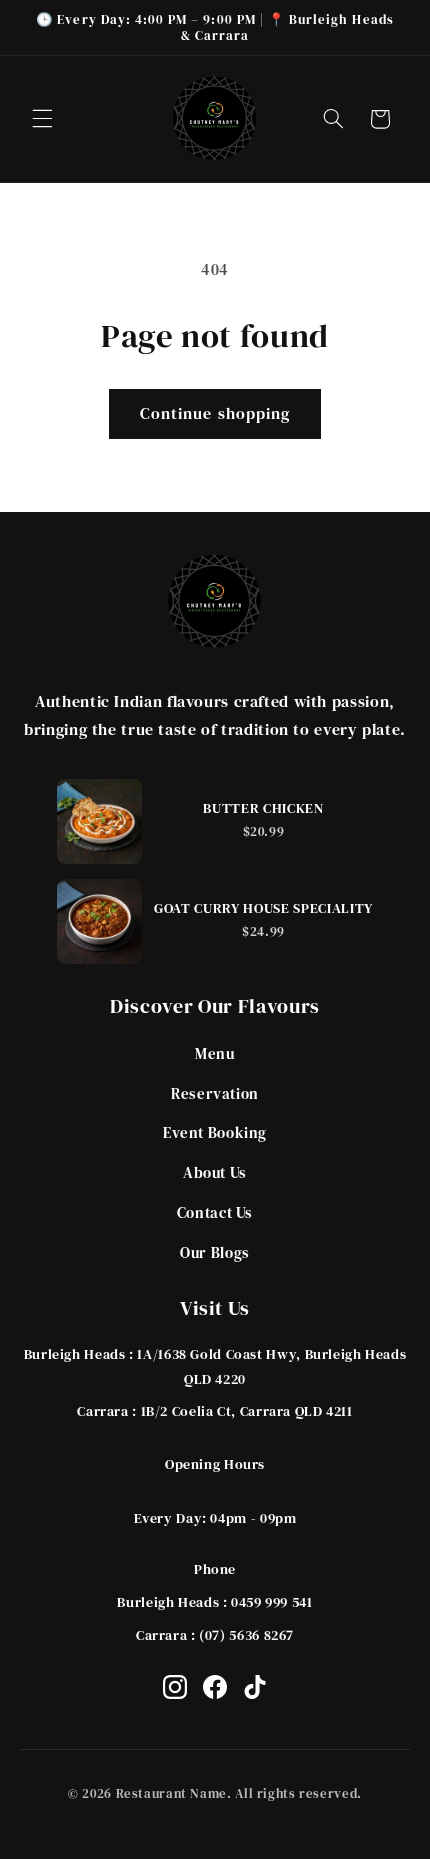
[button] (42, 119)
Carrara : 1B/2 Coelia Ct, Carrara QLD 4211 (214, 1411)
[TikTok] (255, 1687)
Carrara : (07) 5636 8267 (215, 1635)
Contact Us (215, 1212)
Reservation (215, 1093)
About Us (215, 1172)
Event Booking (215, 1132)
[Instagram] (175, 1687)
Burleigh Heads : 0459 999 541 (214, 1602)
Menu (215, 1053)
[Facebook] (215, 1687)
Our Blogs (215, 1252)
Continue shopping (215, 413)
